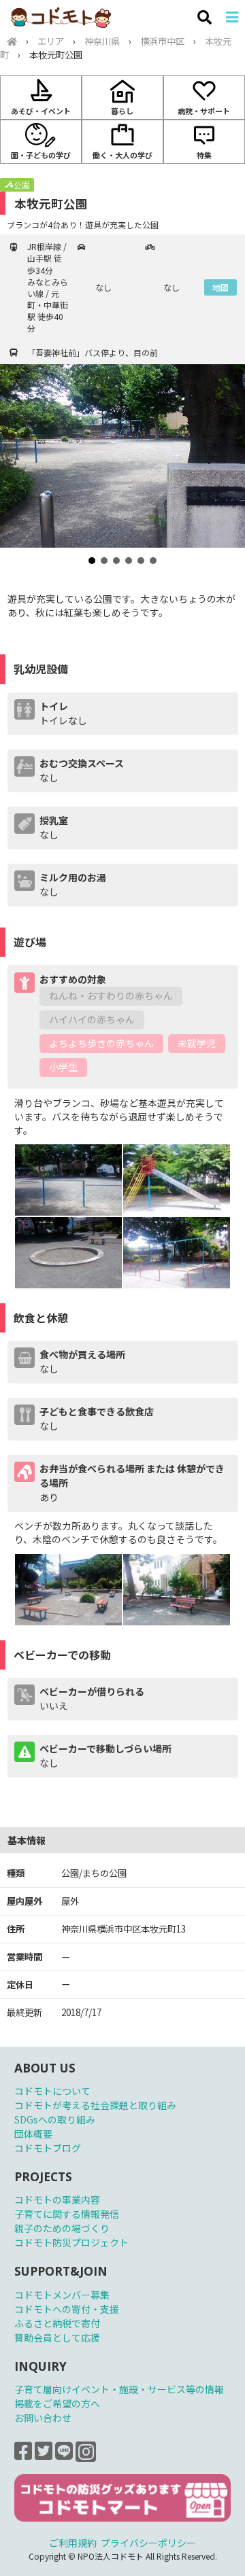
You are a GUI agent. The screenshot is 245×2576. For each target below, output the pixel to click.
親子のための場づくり (62, 2228)
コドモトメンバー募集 (62, 2295)
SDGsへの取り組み (55, 2119)
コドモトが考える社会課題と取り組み (95, 2105)
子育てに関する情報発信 (67, 2214)
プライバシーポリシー (148, 2543)
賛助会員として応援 (57, 2337)
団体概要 (33, 2134)
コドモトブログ (48, 2148)
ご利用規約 (73, 2543)
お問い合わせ (43, 2418)
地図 (220, 287)
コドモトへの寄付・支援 (67, 2309)
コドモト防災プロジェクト (71, 2242)
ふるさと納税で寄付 (57, 2323)
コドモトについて (52, 2091)
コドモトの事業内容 (57, 2200)
